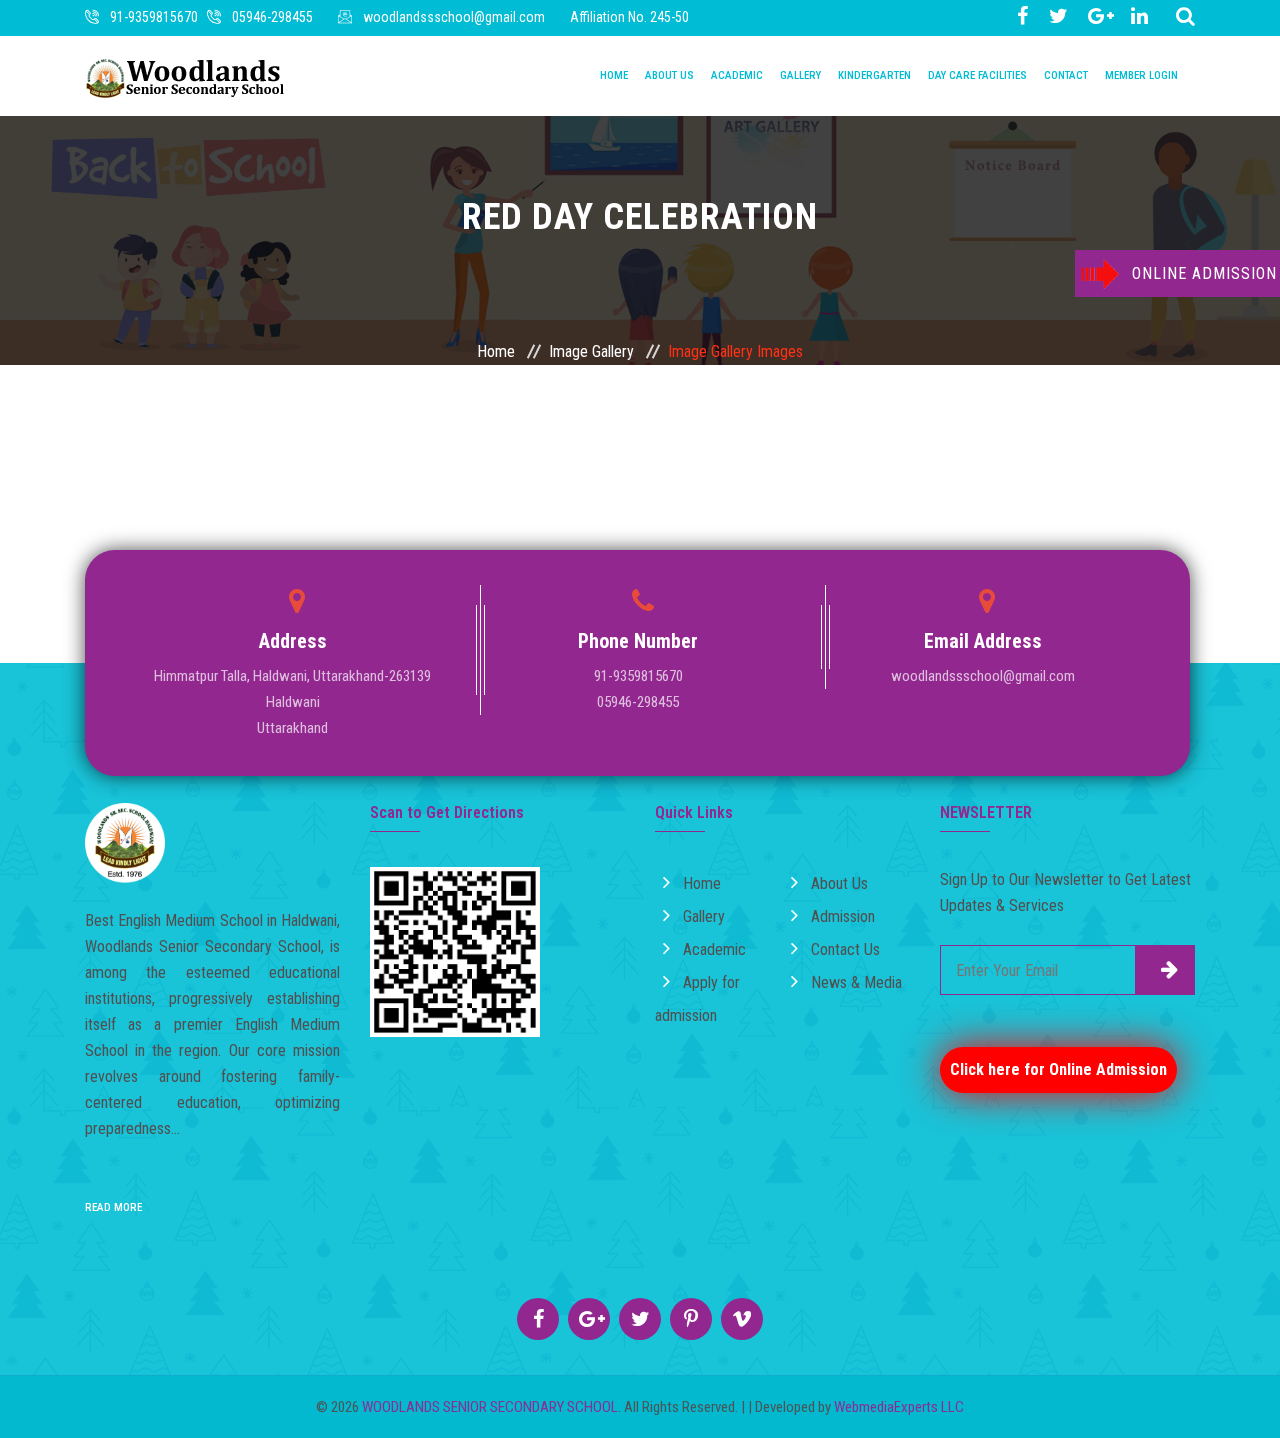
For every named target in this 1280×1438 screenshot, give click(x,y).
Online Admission (1204, 273)
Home (614, 75)
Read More (113, 1207)
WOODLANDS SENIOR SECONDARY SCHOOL (490, 1407)
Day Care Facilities (977, 75)
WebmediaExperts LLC (899, 1407)
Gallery (800, 75)
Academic (737, 75)
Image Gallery (591, 351)
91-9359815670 (154, 17)
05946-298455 (272, 17)
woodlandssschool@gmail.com (454, 17)
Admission (843, 916)
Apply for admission (697, 999)
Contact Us (845, 949)
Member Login (1141, 75)
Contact (1066, 75)
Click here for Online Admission (1058, 1069)
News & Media (856, 982)
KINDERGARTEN (874, 75)
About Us (669, 75)
